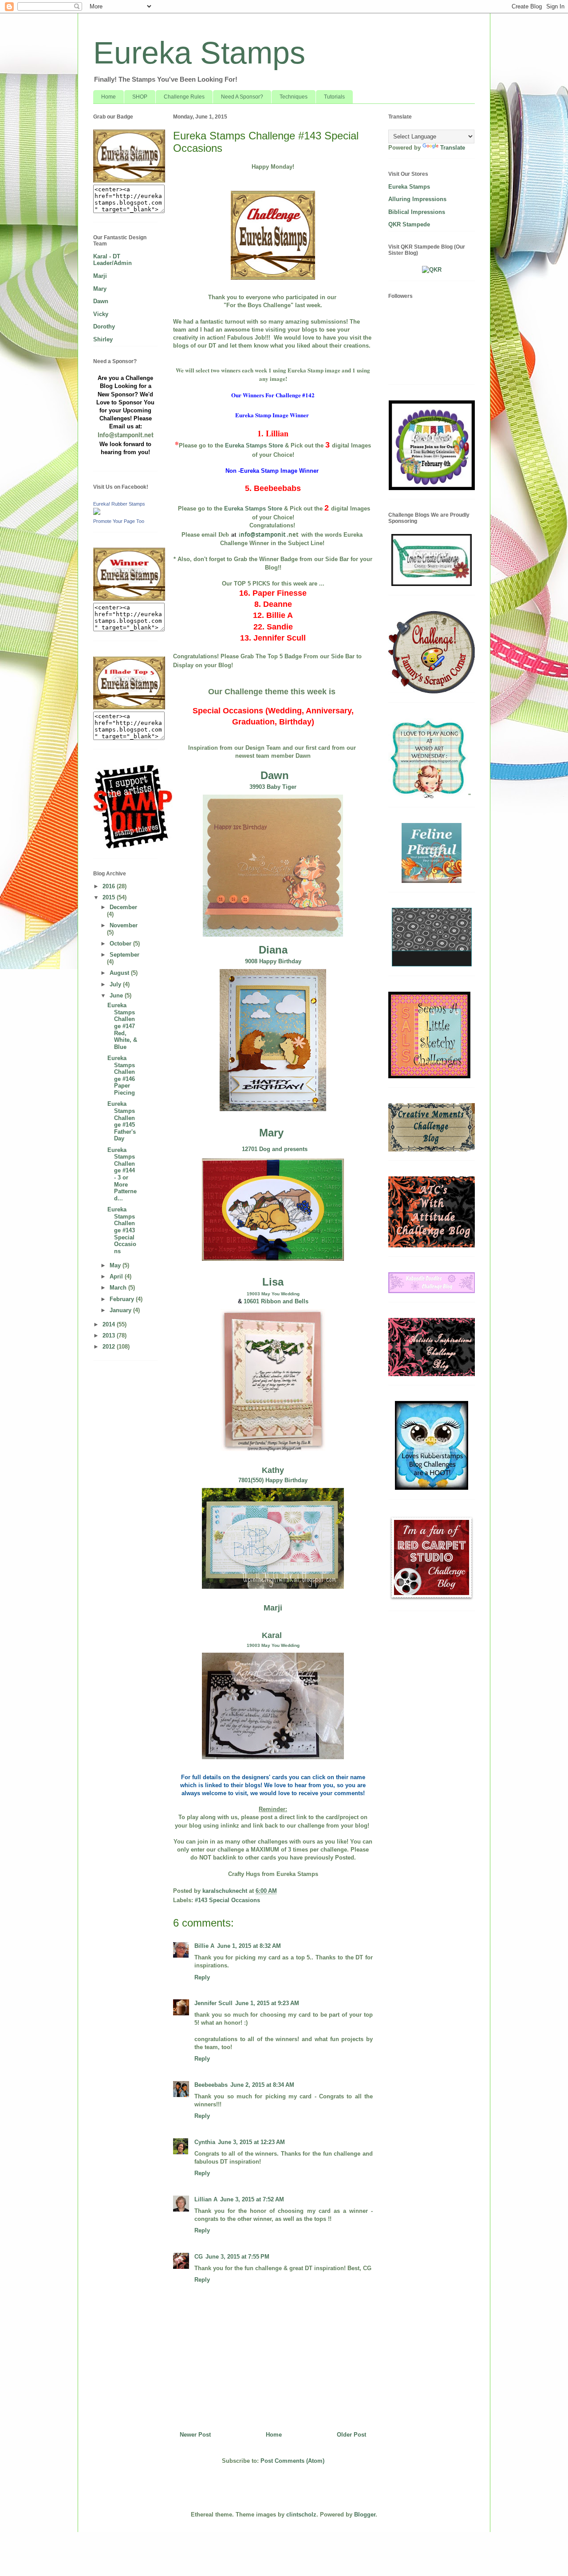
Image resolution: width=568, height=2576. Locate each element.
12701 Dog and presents (275, 1149)
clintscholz (301, 2515)
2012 (110, 1347)
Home (108, 97)
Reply (202, 1977)
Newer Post (195, 2435)
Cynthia (205, 2142)
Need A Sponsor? (242, 97)
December (123, 907)
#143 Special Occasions (227, 1900)
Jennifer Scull (213, 2003)
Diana (273, 950)
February (123, 1299)
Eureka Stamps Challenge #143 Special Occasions (122, 1230)
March (119, 1288)
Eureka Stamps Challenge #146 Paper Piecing (121, 1075)
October (121, 944)
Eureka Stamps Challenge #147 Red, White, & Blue (122, 1026)
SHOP (140, 97)
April (117, 1276)
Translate (453, 148)
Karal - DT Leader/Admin (112, 260)
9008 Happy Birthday (273, 961)
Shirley (103, 339)
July (116, 984)
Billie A (204, 1946)
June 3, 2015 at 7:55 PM (237, 2257)
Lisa (273, 1282)
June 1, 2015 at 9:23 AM (267, 2003)
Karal (273, 1635)
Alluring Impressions (417, 199)
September (124, 955)
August (120, 973)
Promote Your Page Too (119, 521)
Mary (271, 1133)
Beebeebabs (211, 2085)
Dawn (275, 775)
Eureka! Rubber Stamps (119, 504)
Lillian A (206, 2199)
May (116, 1265)
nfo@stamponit (263, 534)
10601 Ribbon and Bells (276, 1301)
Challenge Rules (184, 97)
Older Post (351, 2435)
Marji (273, 1608)
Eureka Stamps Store (254, 445)
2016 (110, 886)
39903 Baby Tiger (273, 787)
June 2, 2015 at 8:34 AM (262, 2085)
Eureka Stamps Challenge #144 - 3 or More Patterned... (122, 1174)
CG (199, 2257)
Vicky (101, 314)
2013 (110, 1335)
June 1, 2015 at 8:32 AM (249, 1946)
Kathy (273, 1470)
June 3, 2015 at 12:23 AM (251, 2142)
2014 (110, 1324)
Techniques (294, 97)
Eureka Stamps (199, 53)
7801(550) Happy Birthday (273, 1480)
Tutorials (334, 97)
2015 (110, 897)
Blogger (365, 2515)
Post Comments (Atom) (292, 2461)
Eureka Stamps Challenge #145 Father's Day (122, 1121)
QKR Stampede (409, 224)
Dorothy (104, 326)
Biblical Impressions (417, 212)
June (117, 995)
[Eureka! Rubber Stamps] (97, 513)
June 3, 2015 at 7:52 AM (252, 2199)
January (121, 1310)
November (124, 925)
